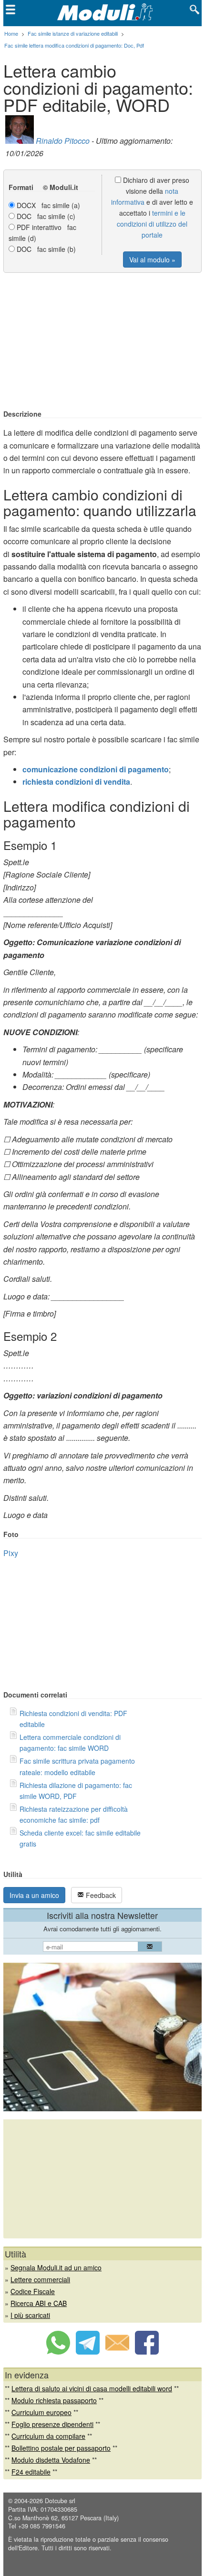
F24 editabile (31, 2472)
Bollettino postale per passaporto (61, 2448)
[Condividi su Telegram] (88, 2352)
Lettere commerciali (40, 2279)
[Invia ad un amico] (117, 2352)
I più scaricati (30, 2315)
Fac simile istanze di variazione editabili (73, 33)
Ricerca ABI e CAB (39, 2303)
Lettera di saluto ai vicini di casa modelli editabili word (92, 2388)
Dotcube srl (60, 2501)
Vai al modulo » (152, 260)
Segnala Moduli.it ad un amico (56, 2267)
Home (11, 33)
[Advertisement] (102, 342)
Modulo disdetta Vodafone (51, 2460)
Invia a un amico (34, 1895)
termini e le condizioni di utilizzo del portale (152, 224)
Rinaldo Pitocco (63, 141)
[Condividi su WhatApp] (58, 2352)
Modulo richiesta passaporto (54, 2400)
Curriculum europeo (41, 2412)
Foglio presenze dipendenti (52, 2424)
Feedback (100, 1895)
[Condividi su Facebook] (147, 2352)
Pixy (11, 1553)
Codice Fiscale (33, 2291)
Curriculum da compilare (48, 2436)
